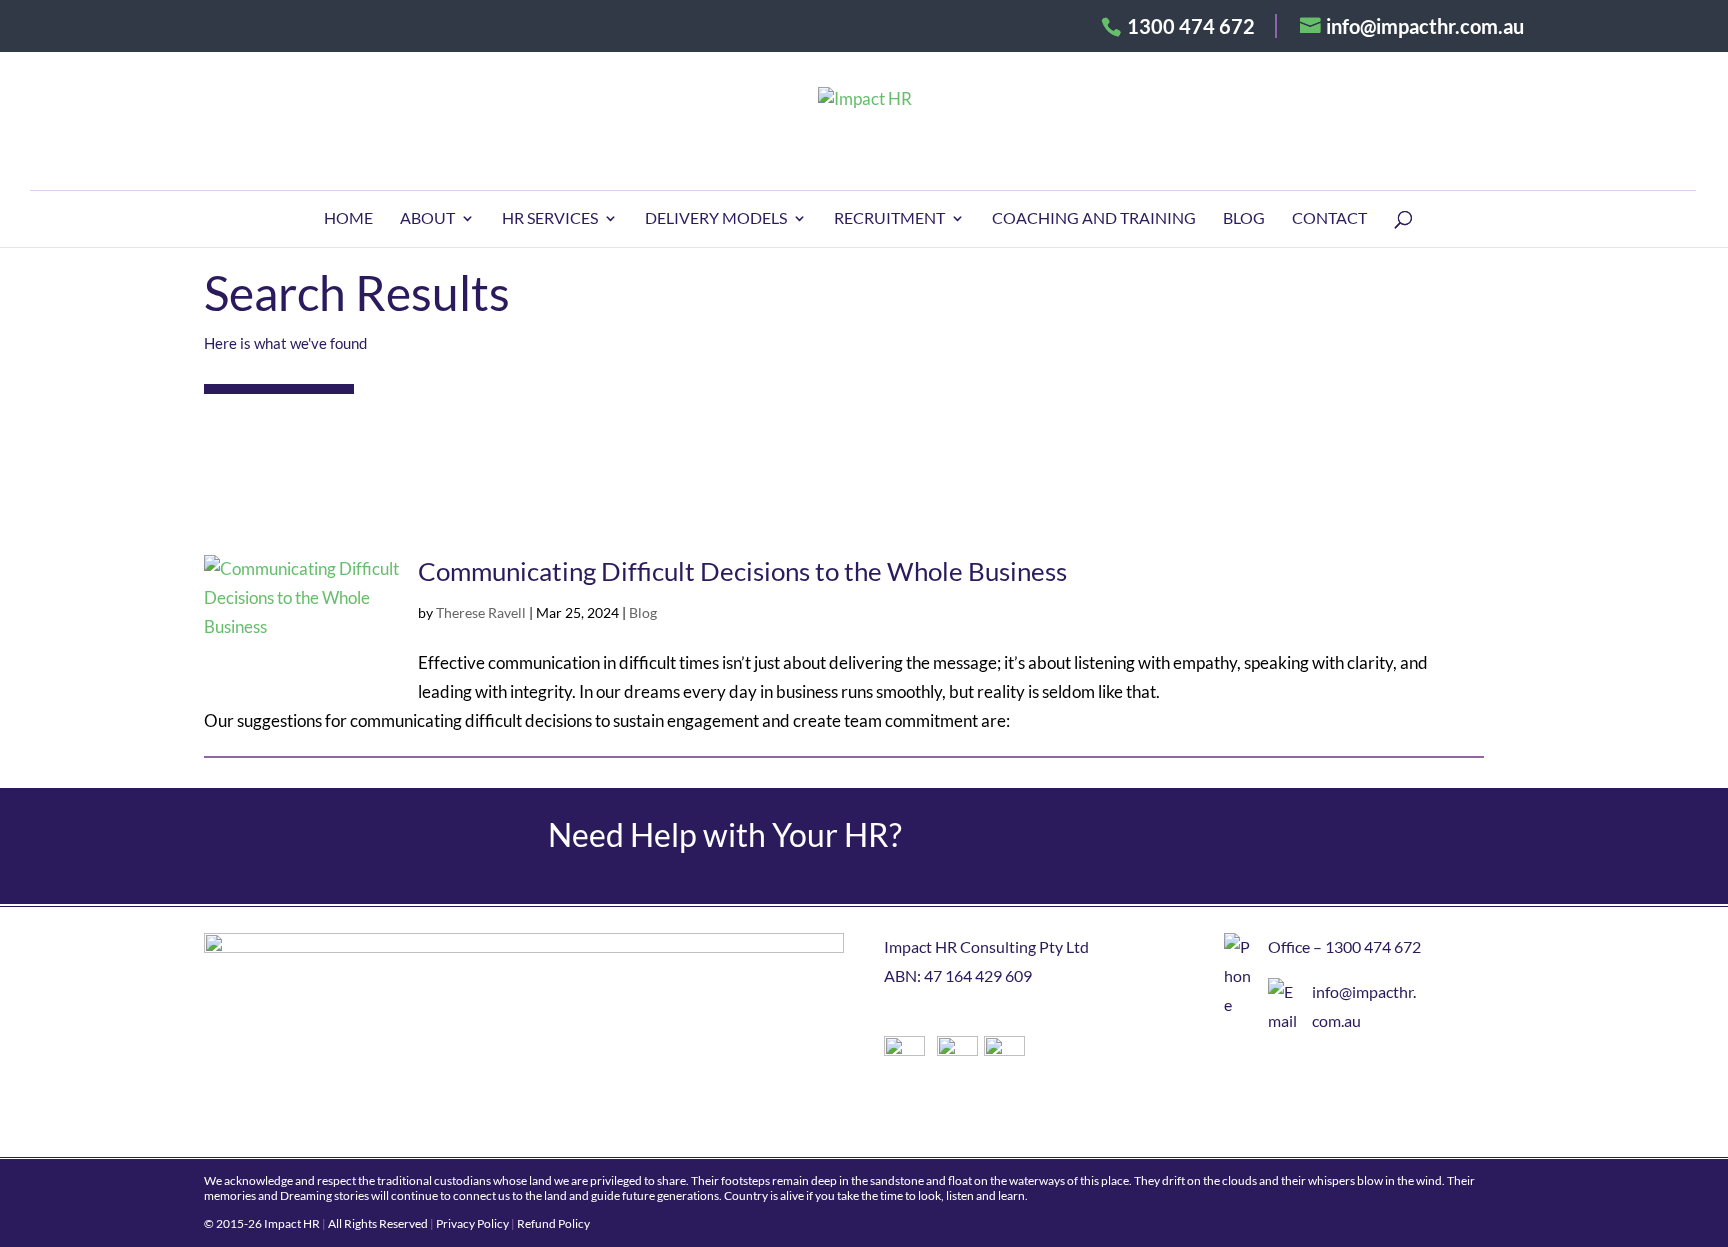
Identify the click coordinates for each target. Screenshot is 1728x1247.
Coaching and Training (1094, 219)
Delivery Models (716, 219)
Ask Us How (1281, 846)
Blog (1244, 219)
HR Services (550, 219)
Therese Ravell (481, 612)
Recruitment (889, 219)
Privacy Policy (472, 1223)
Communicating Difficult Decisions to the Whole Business (742, 571)
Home (348, 219)
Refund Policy (553, 1223)
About (427, 219)
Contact (1329, 219)
